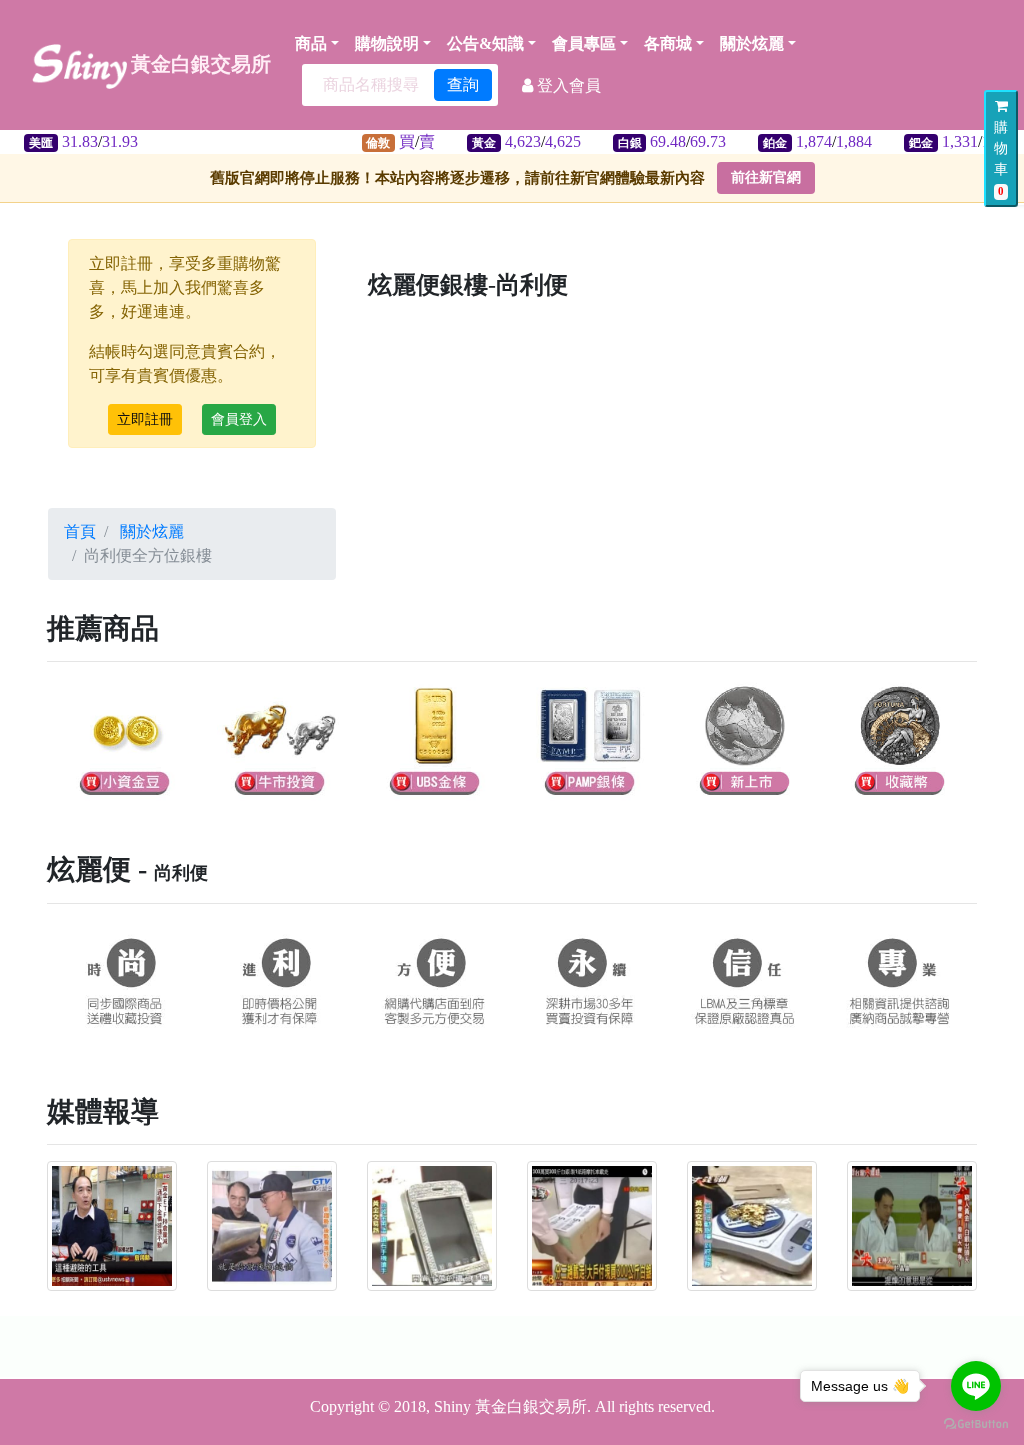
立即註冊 (145, 419)
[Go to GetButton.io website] (976, 1424)
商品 (311, 43)
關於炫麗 (752, 43)
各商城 (668, 43)
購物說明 (387, 43)
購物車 (1001, 158)
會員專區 (584, 43)
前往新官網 (766, 177)
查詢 (463, 84)
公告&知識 (485, 43)
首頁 (80, 531)
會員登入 (239, 419)
